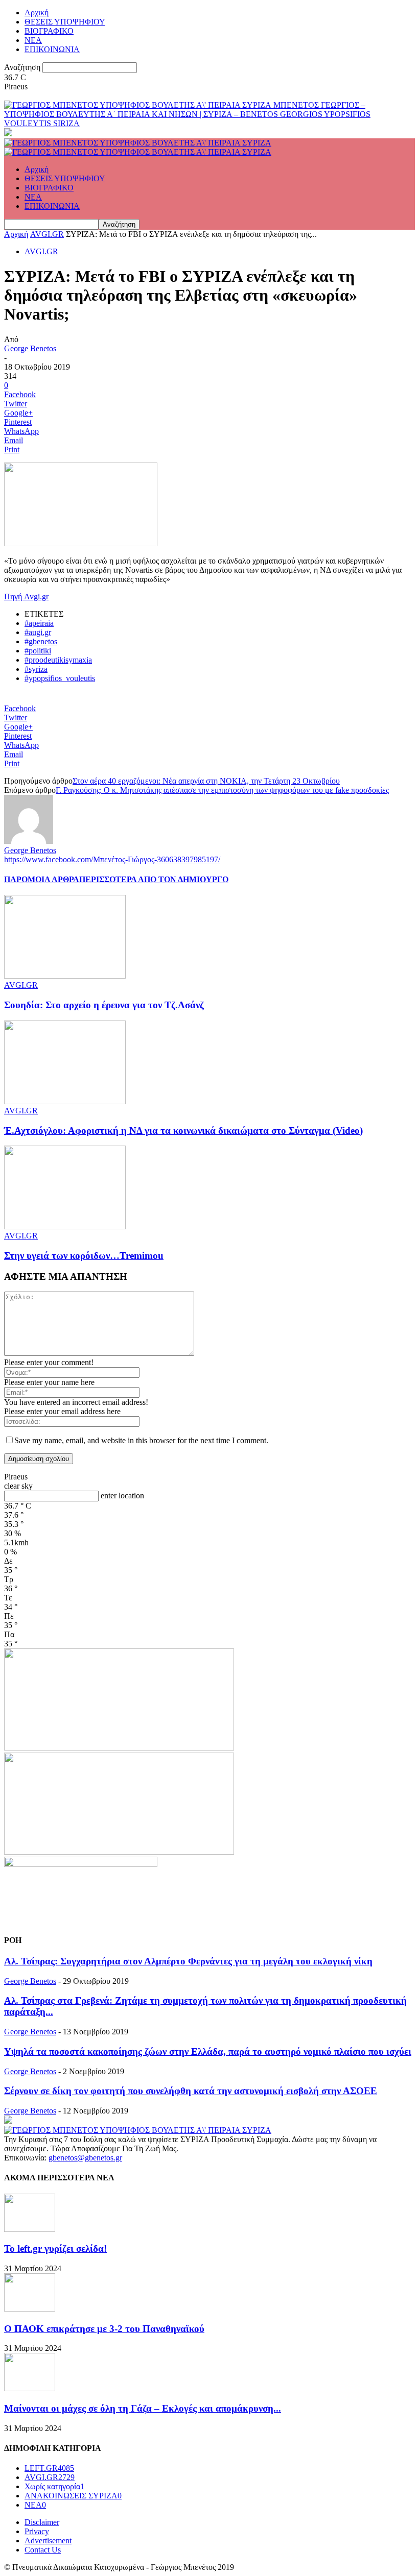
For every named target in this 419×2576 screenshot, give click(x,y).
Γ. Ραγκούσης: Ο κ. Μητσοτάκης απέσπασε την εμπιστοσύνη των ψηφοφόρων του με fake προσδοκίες (222, 790)
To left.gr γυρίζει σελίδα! (55, 2249)
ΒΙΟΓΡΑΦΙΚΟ (49, 31)
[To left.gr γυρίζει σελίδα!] (30, 2229)
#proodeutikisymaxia (58, 660)
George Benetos (30, 348)
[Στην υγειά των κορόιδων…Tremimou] (65, 1226)
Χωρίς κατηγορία (54, 2486)
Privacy (37, 2531)
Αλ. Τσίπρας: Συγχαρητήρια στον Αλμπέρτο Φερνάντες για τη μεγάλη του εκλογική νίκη (188, 1961)
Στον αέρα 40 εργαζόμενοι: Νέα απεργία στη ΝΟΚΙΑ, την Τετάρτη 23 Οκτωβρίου (206, 781)
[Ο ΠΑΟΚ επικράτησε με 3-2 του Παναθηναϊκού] (30, 2309)
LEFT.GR (49, 2468)
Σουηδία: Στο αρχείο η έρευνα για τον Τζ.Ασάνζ (104, 1005)
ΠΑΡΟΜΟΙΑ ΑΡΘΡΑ (42, 879)
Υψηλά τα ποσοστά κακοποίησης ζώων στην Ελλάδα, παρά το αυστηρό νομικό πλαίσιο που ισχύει (208, 2051)
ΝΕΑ (33, 40)
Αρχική (37, 13)
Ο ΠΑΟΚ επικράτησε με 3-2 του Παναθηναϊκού (104, 2329)
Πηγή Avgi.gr (26, 597)
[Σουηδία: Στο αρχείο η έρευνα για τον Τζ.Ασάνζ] (65, 976)
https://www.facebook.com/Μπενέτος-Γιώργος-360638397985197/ (112, 859)
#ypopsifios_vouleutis (60, 678)
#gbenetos (41, 641)
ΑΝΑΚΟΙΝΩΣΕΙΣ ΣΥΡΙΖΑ (73, 2496)
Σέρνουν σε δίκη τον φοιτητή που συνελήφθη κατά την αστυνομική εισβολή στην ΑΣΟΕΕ (191, 2091)
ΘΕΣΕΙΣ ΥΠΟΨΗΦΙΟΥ (65, 22)
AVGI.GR (47, 234)
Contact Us (43, 2550)
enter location (122, 1496)
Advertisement (48, 2541)
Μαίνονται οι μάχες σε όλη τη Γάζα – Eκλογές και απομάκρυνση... (143, 2408)
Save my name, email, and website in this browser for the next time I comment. (141, 1440)
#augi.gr (38, 632)
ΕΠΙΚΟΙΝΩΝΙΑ (52, 49)
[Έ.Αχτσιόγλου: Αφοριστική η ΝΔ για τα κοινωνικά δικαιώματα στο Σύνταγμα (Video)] (65, 1101)
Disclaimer (42, 2522)
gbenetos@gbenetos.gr (85, 2158)
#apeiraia (39, 623)
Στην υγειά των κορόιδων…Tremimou (84, 1256)
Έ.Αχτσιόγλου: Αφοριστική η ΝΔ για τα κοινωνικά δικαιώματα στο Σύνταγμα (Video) (183, 1131)
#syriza (36, 669)
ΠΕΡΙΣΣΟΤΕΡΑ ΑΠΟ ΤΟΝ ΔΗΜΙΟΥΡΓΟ (154, 879)
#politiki (38, 651)
